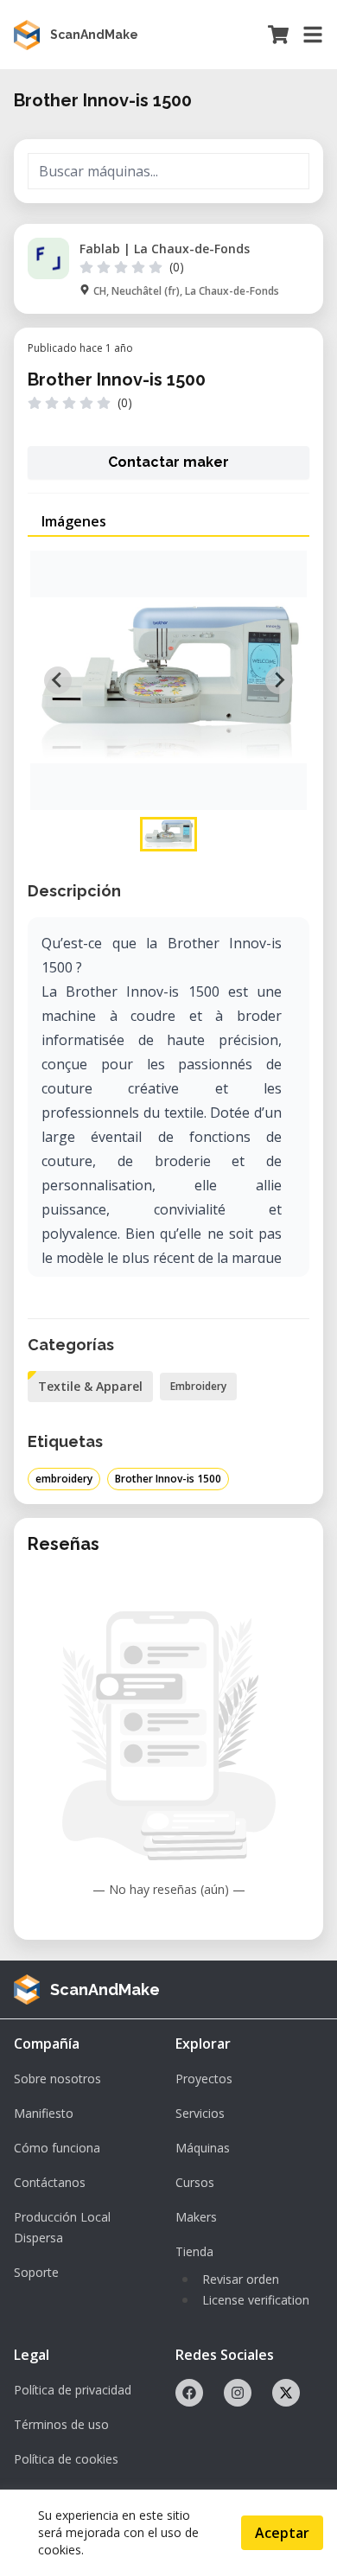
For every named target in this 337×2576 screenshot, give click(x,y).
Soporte (36, 2272)
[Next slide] (279, 680)
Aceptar (282, 2533)
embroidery (64, 1479)
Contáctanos (50, 2182)
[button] (168, 834)
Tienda (194, 2251)
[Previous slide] (58, 680)
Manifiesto (44, 2113)
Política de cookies (66, 2459)
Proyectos (204, 2079)
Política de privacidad (73, 2390)
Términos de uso (61, 2424)
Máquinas (203, 2148)
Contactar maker (168, 462)
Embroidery (198, 1386)
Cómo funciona (57, 2148)
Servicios (200, 2113)
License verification (256, 2300)
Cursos (195, 2182)
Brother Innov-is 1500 (168, 1479)
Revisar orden (241, 2279)
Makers (196, 2217)
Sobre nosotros (57, 2079)
